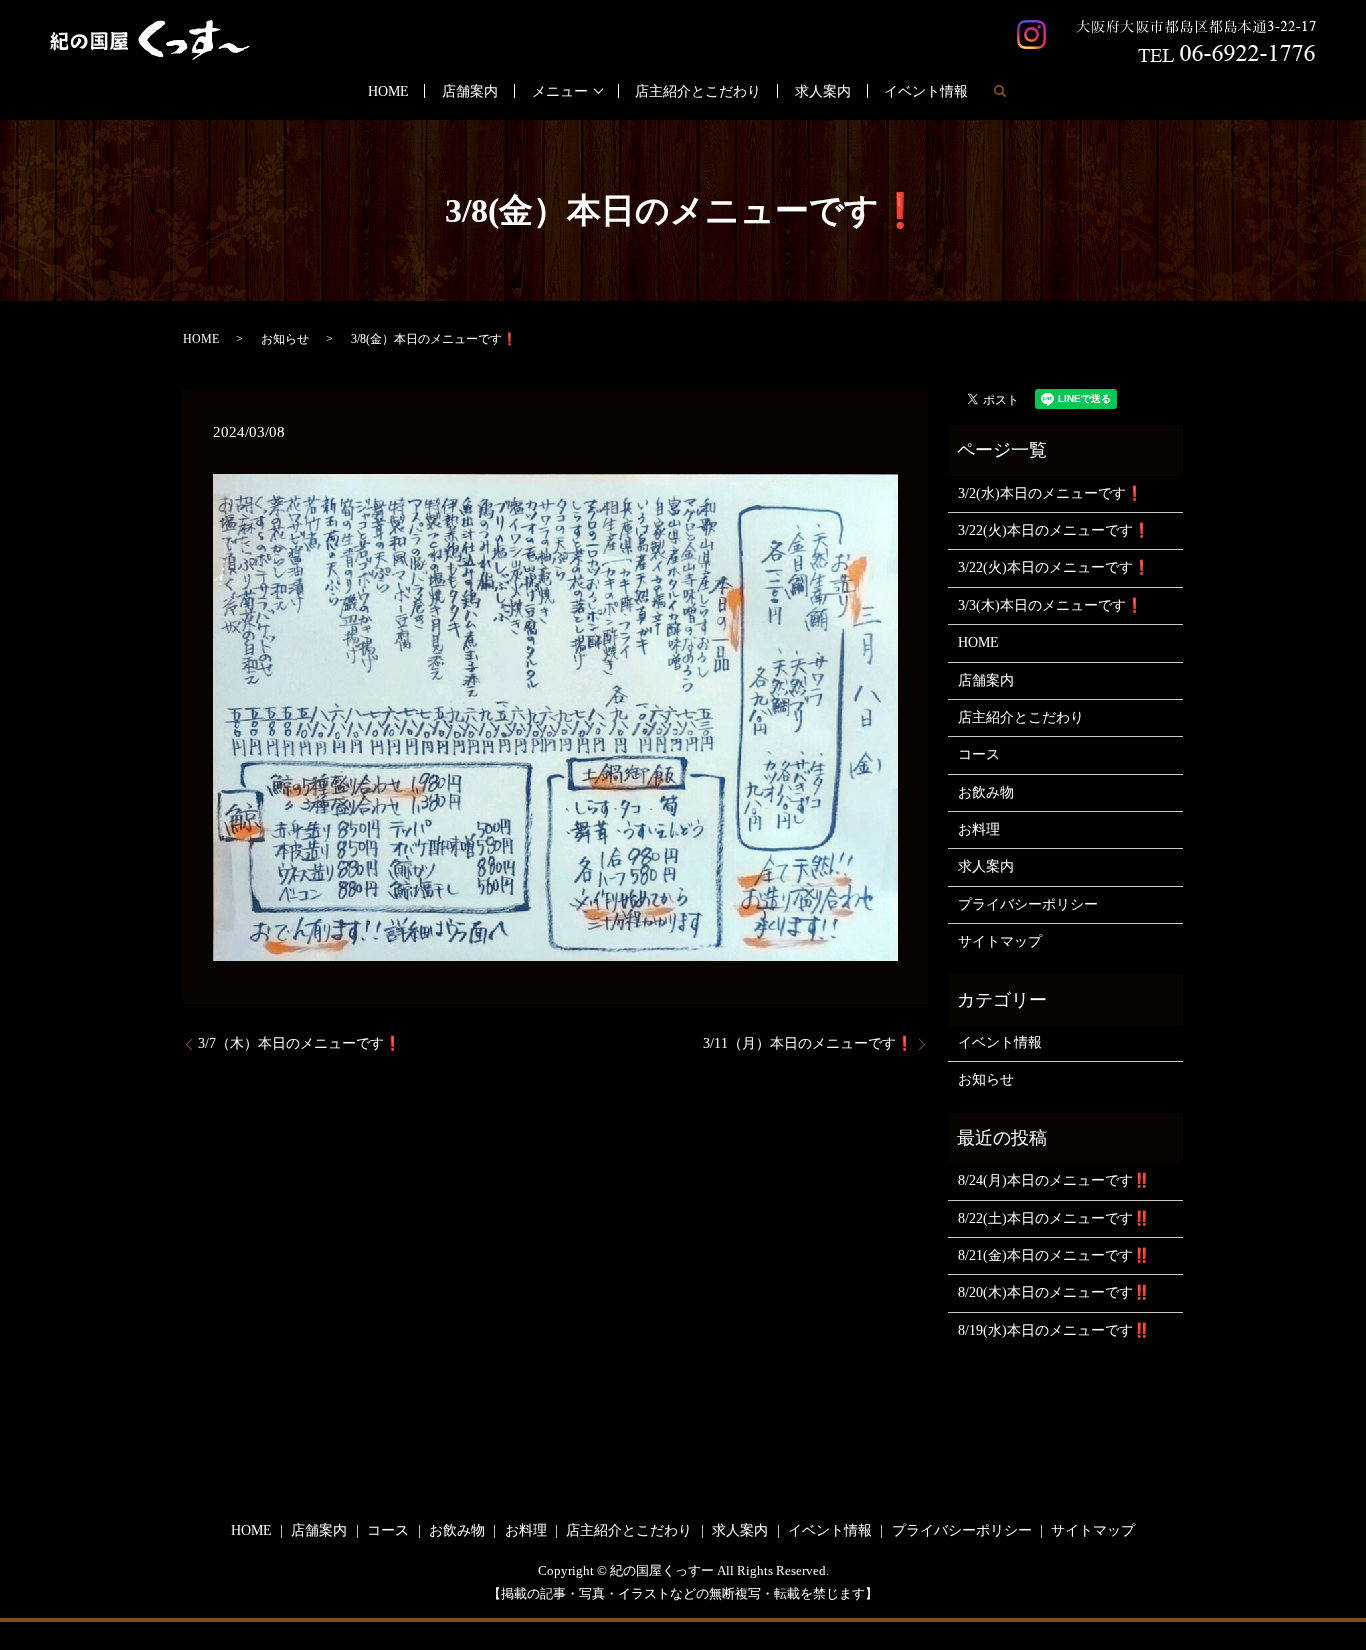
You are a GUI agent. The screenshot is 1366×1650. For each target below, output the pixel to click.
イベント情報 (926, 91)
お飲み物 (986, 792)
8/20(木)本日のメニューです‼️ (1054, 1292)
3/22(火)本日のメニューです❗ (1054, 530)
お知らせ (285, 339)
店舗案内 (470, 91)
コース (979, 754)
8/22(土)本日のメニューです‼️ (1054, 1218)
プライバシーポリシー (1028, 904)
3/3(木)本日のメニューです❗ (1050, 605)
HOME (388, 91)
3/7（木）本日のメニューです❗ (299, 1043)
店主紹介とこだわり (698, 91)
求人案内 (823, 91)
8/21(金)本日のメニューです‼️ (1054, 1255)
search (1000, 91)
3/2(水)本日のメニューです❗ (1050, 493)
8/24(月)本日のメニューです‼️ (1054, 1180)
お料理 (979, 829)
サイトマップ (1000, 941)
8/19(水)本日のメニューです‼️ (1054, 1330)
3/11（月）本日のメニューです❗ (808, 1043)
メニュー (560, 91)
